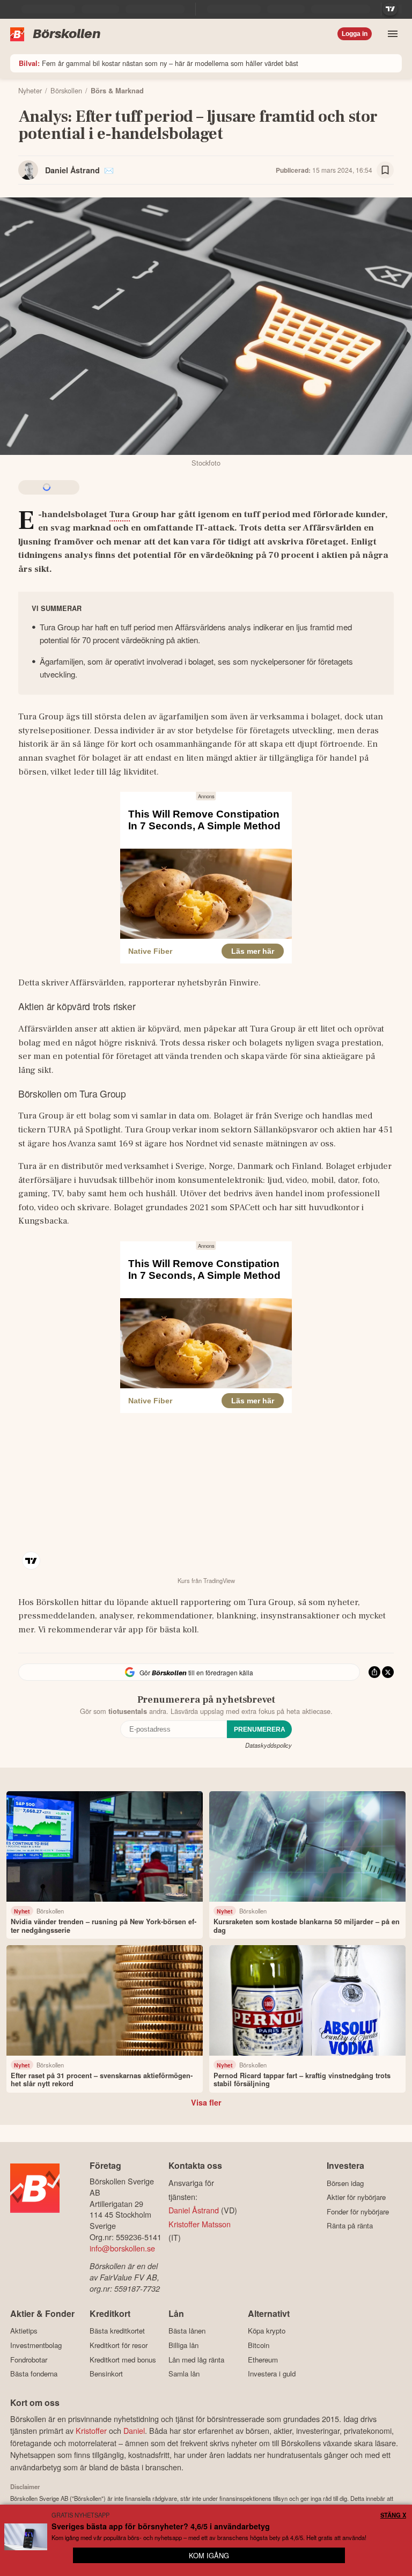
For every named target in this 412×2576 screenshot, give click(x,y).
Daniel (134, 2430)
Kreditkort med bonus (123, 2360)
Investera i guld (272, 2374)
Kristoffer (91, 2430)
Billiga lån (183, 2345)
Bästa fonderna (34, 2374)
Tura (120, 514)
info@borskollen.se (122, 2248)
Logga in (355, 34)
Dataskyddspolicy (268, 1745)
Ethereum (263, 2360)
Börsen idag (345, 2183)
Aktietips (24, 2331)
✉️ (109, 170)
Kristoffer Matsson (200, 2224)
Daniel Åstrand (72, 170)
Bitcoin (259, 2345)
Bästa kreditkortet (117, 2331)
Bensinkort (106, 2374)
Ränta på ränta (350, 2226)
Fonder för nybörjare (358, 2211)
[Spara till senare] (385, 170)
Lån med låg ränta (196, 2360)
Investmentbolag (36, 2345)
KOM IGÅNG (209, 2555)
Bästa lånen (187, 2331)
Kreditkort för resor (119, 2345)
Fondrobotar (29, 2360)
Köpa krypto (267, 2331)
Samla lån (184, 2374)
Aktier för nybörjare (356, 2197)
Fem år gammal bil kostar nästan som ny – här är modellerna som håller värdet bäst (159, 63)
